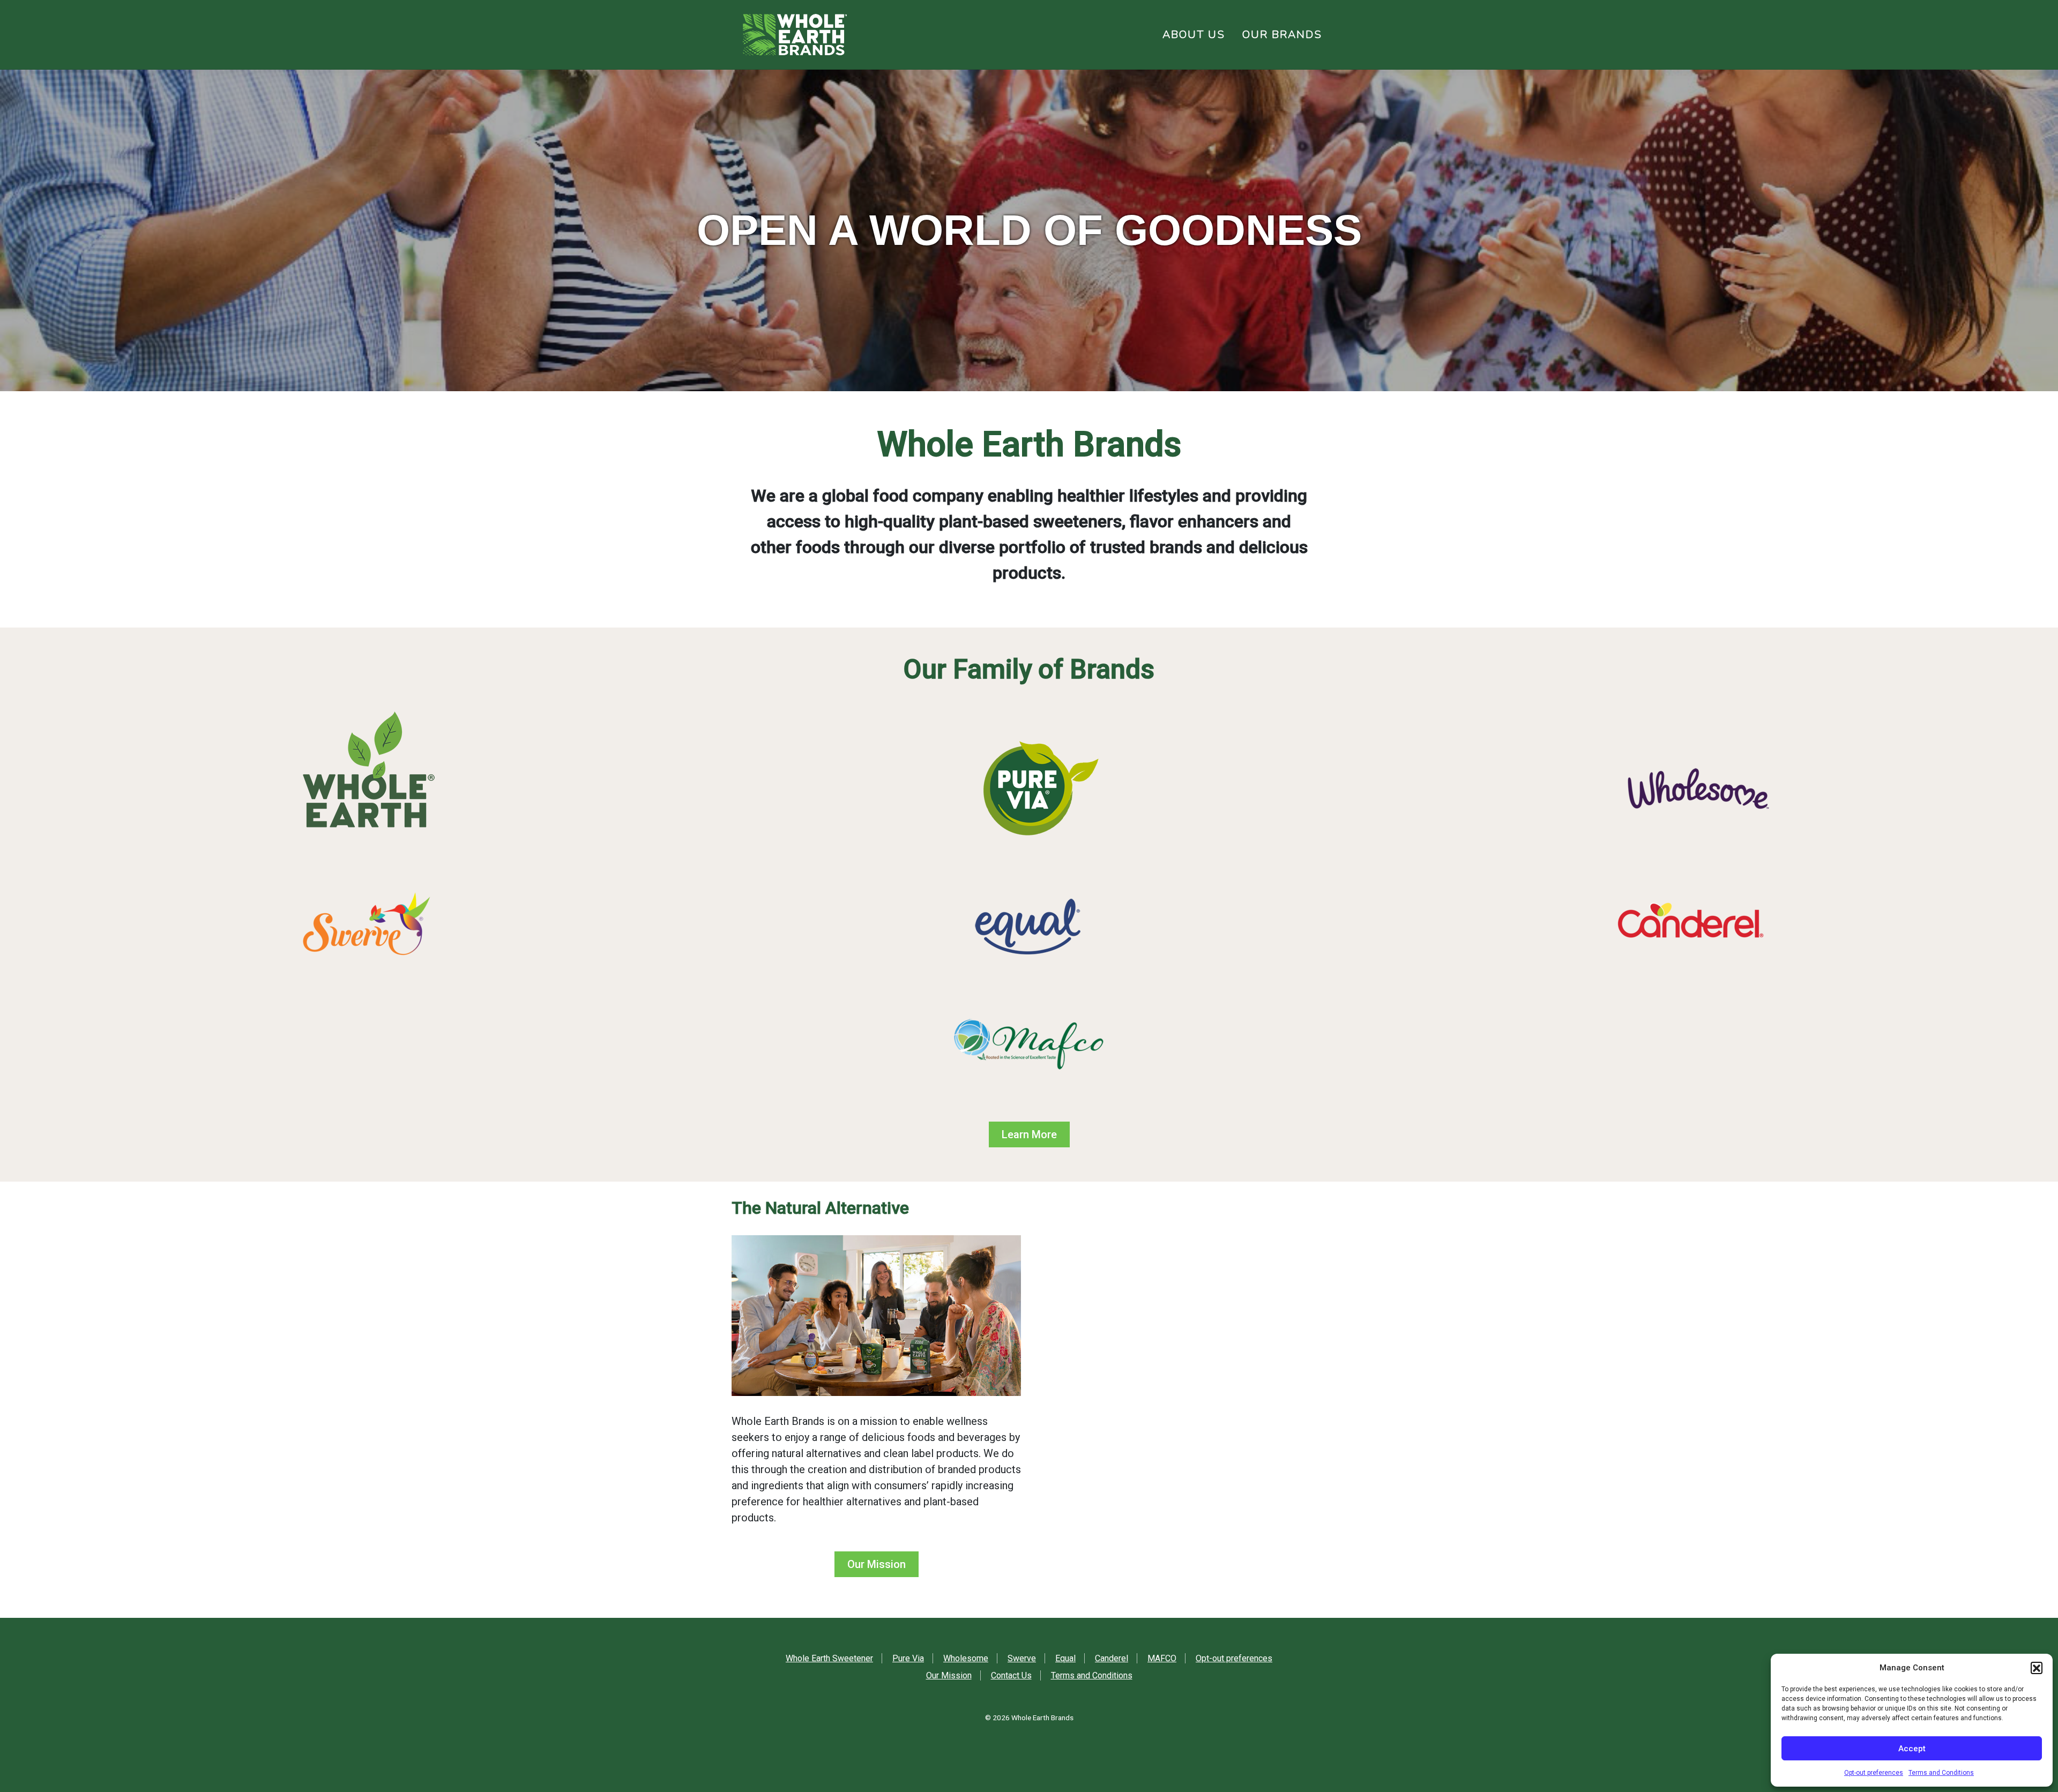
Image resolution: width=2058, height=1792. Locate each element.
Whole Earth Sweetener (829, 1658)
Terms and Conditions (1941, 1773)
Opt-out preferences (1874, 1773)
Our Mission (877, 1564)
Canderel (1112, 1658)
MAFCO (1162, 1658)
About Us (1194, 35)
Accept (1912, 1749)
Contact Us (1011, 1675)
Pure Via (908, 1658)
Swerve (1022, 1658)
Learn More (1029, 1134)
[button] (2037, 1668)
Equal (1065, 1658)
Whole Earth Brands (1042, 1718)
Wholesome (966, 1658)
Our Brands (1282, 35)
